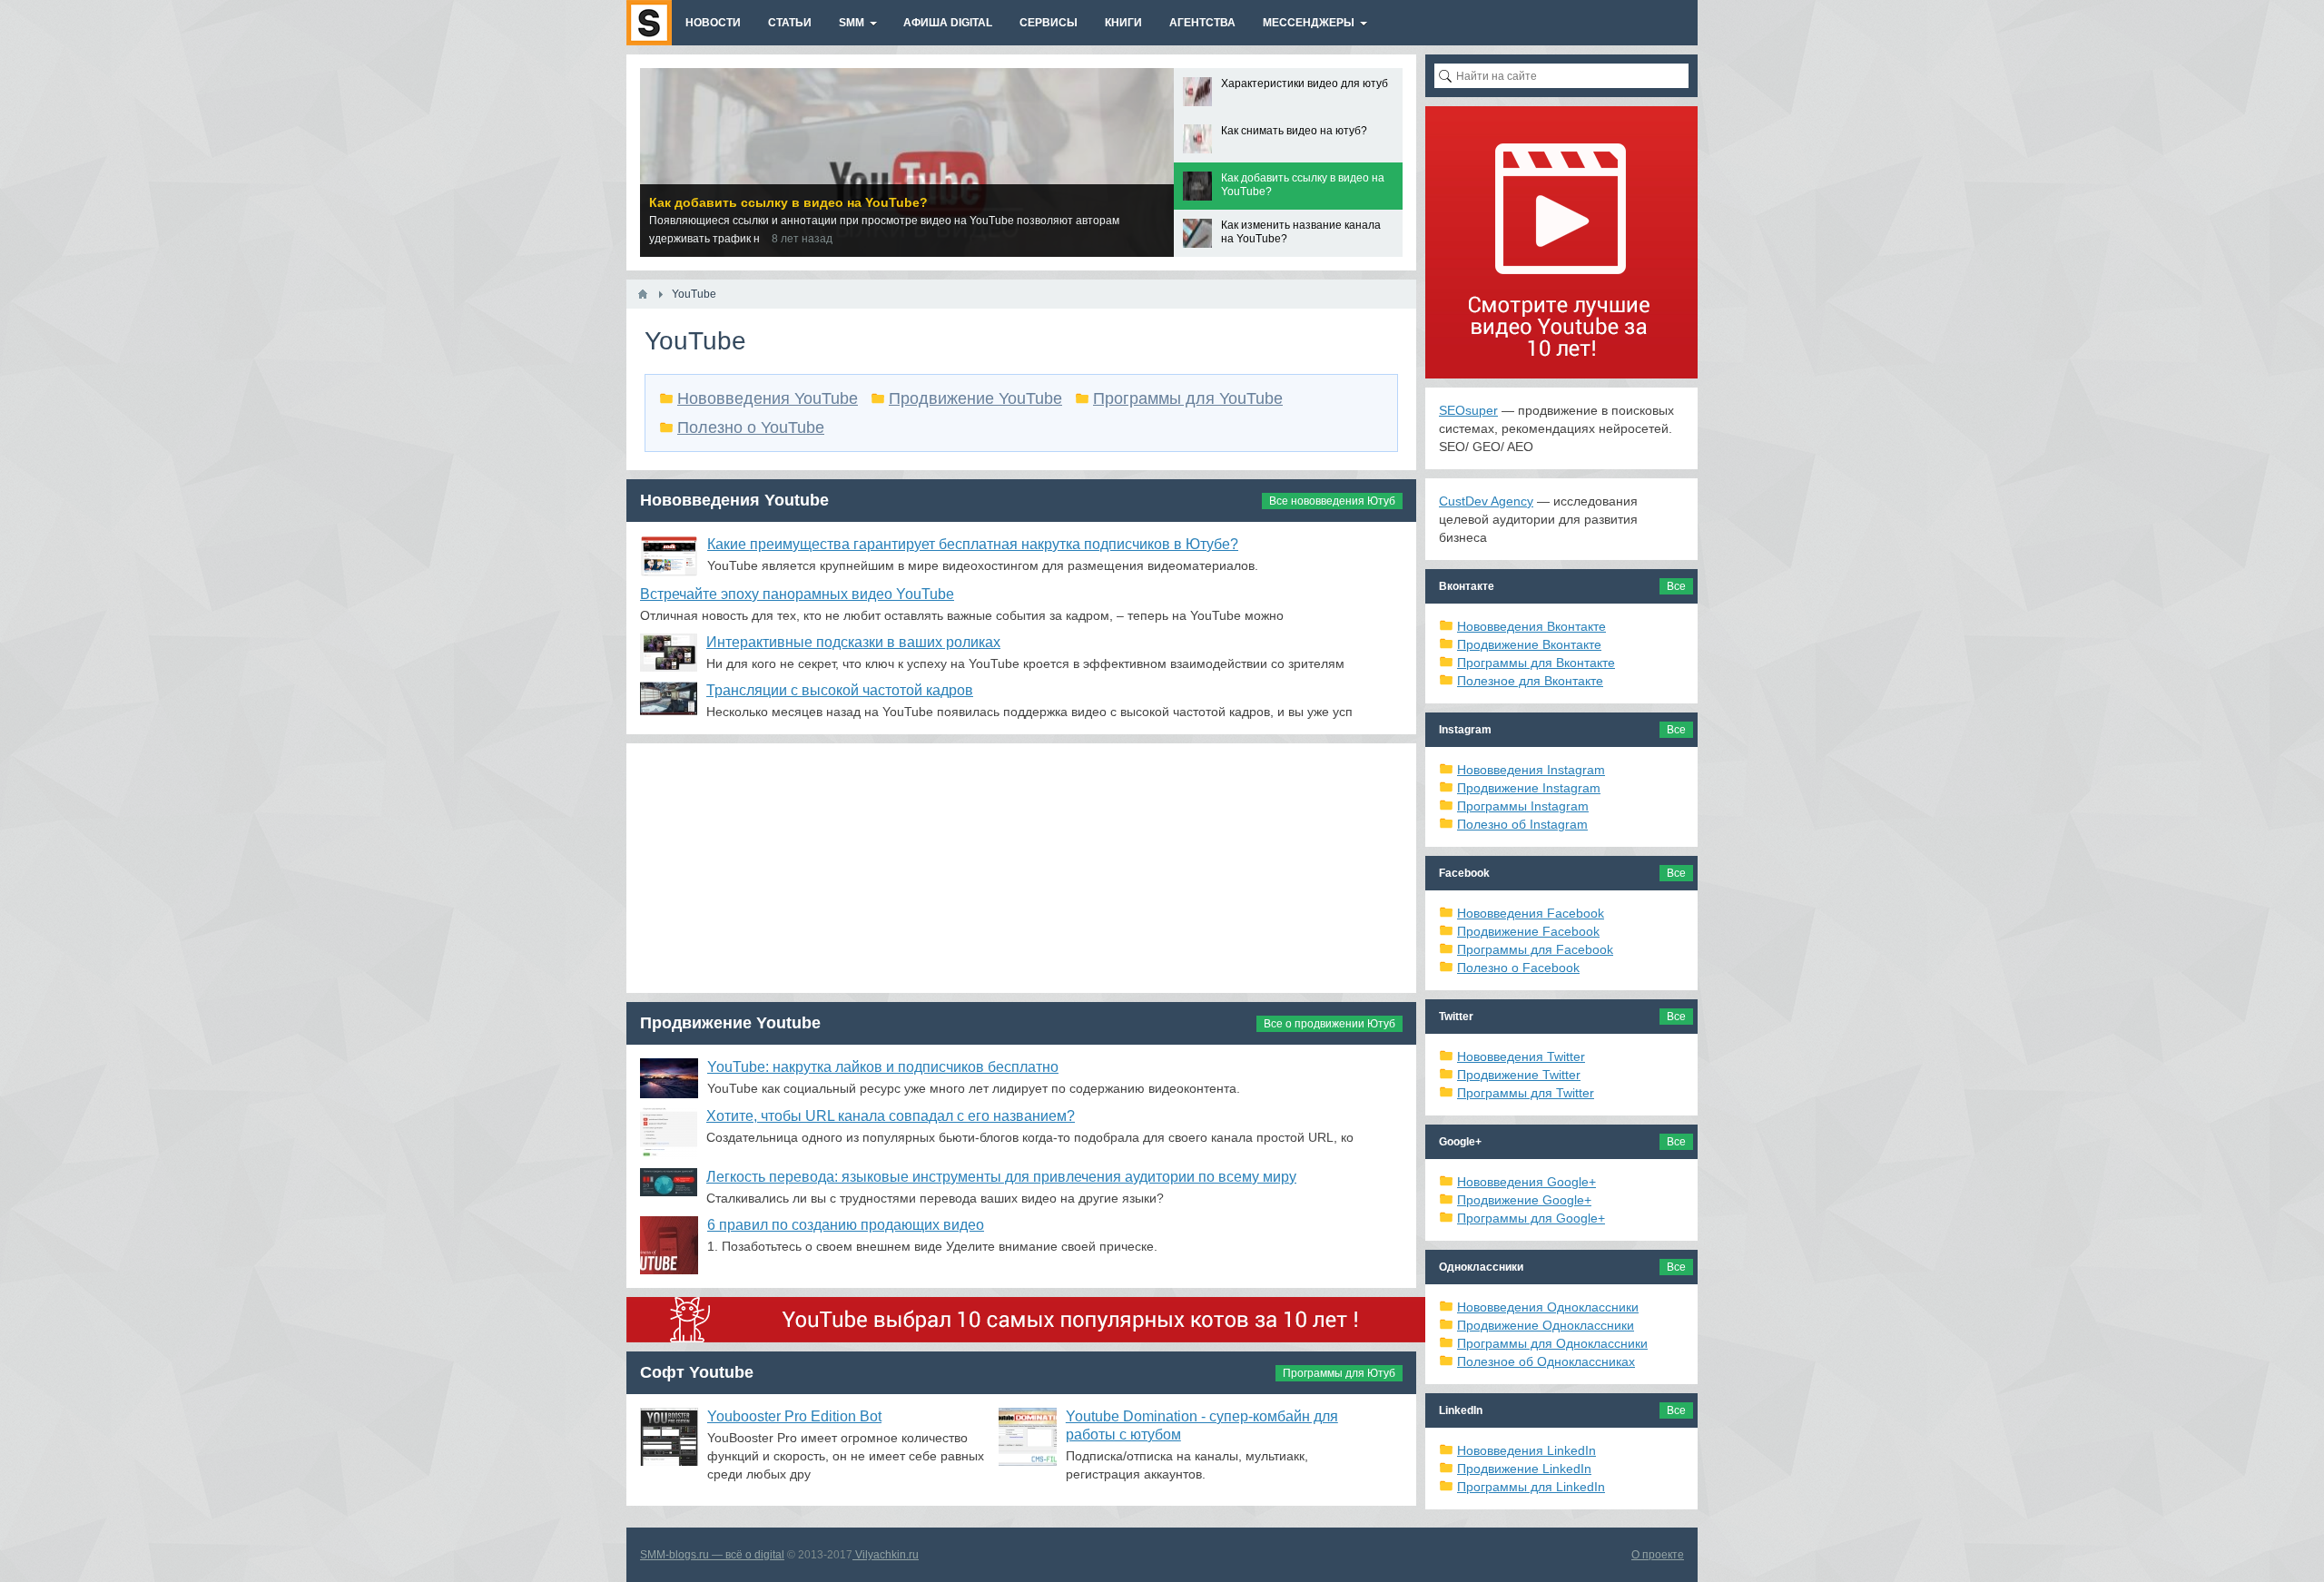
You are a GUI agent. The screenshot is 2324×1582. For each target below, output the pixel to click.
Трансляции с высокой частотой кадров (840, 690)
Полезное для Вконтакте (1530, 681)
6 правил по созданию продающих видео (846, 1225)
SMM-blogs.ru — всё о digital (712, 1555)
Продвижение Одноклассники (1546, 1325)
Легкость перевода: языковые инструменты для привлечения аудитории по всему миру (1001, 1177)
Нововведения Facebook (1531, 913)
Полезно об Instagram (1522, 824)
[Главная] (643, 294)
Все (1676, 586)
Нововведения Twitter (1521, 1056)
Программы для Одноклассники (1552, 1343)
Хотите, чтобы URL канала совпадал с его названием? (891, 1116)
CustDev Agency (1486, 501)
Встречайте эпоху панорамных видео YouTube (797, 594)
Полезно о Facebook (1518, 968)
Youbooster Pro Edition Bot (794, 1416)
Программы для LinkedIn (1531, 1487)
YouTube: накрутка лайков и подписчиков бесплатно (883, 1067)
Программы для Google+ (1531, 1218)
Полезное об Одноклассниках (1546, 1361)
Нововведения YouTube (768, 398)
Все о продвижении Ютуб (1329, 1024)
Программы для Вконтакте (1536, 663)
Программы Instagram (1523, 806)
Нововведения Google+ (1526, 1182)
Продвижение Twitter (1519, 1075)
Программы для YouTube (1188, 398)
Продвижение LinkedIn (1524, 1469)
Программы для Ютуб (1339, 1373)
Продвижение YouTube (975, 398)
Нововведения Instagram (1531, 770)
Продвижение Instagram (1529, 788)
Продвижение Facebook (1528, 931)
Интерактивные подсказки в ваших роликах (853, 642)
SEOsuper (1468, 410)
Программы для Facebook (1535, 949)
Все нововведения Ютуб (1332, 501)
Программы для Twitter (1526, 1093)
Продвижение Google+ (1524, 1200)
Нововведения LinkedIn (1526, 1450)
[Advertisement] (1021, 870)
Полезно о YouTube (751, 427)
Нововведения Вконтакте (1531, 626)
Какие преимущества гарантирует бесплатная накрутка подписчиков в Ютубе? (973, 544)
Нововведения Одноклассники (1548, 1307)
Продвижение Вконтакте (1529, 644)
